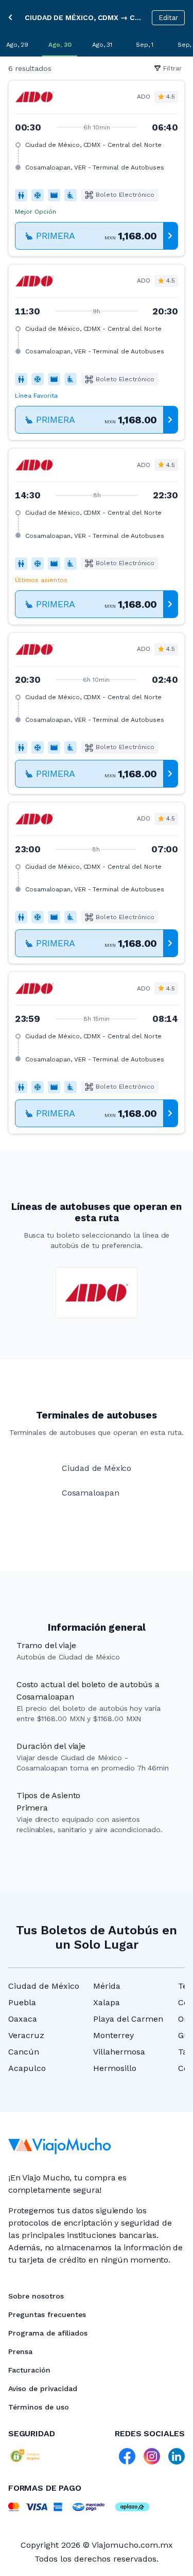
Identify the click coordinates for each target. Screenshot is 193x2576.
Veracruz (26, 2035)
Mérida (107, 1986)
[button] (97, 168)
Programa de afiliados (48, 2333)
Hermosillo (115, 2068)
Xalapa (107, 2002)
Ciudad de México (44, 1986)
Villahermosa (119, 2052)
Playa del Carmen (128, 2019)
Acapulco (27, 2068)
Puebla (22, 2002)
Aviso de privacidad (43, 2388)
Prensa (20, 2351)
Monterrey (113, 2035)
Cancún (24, 2052)
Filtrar (172, 68)
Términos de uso (39, 2407)
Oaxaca (23, 2019)
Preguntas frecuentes (47, 2314)
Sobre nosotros (36, 2296)
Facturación (29, 2370)
